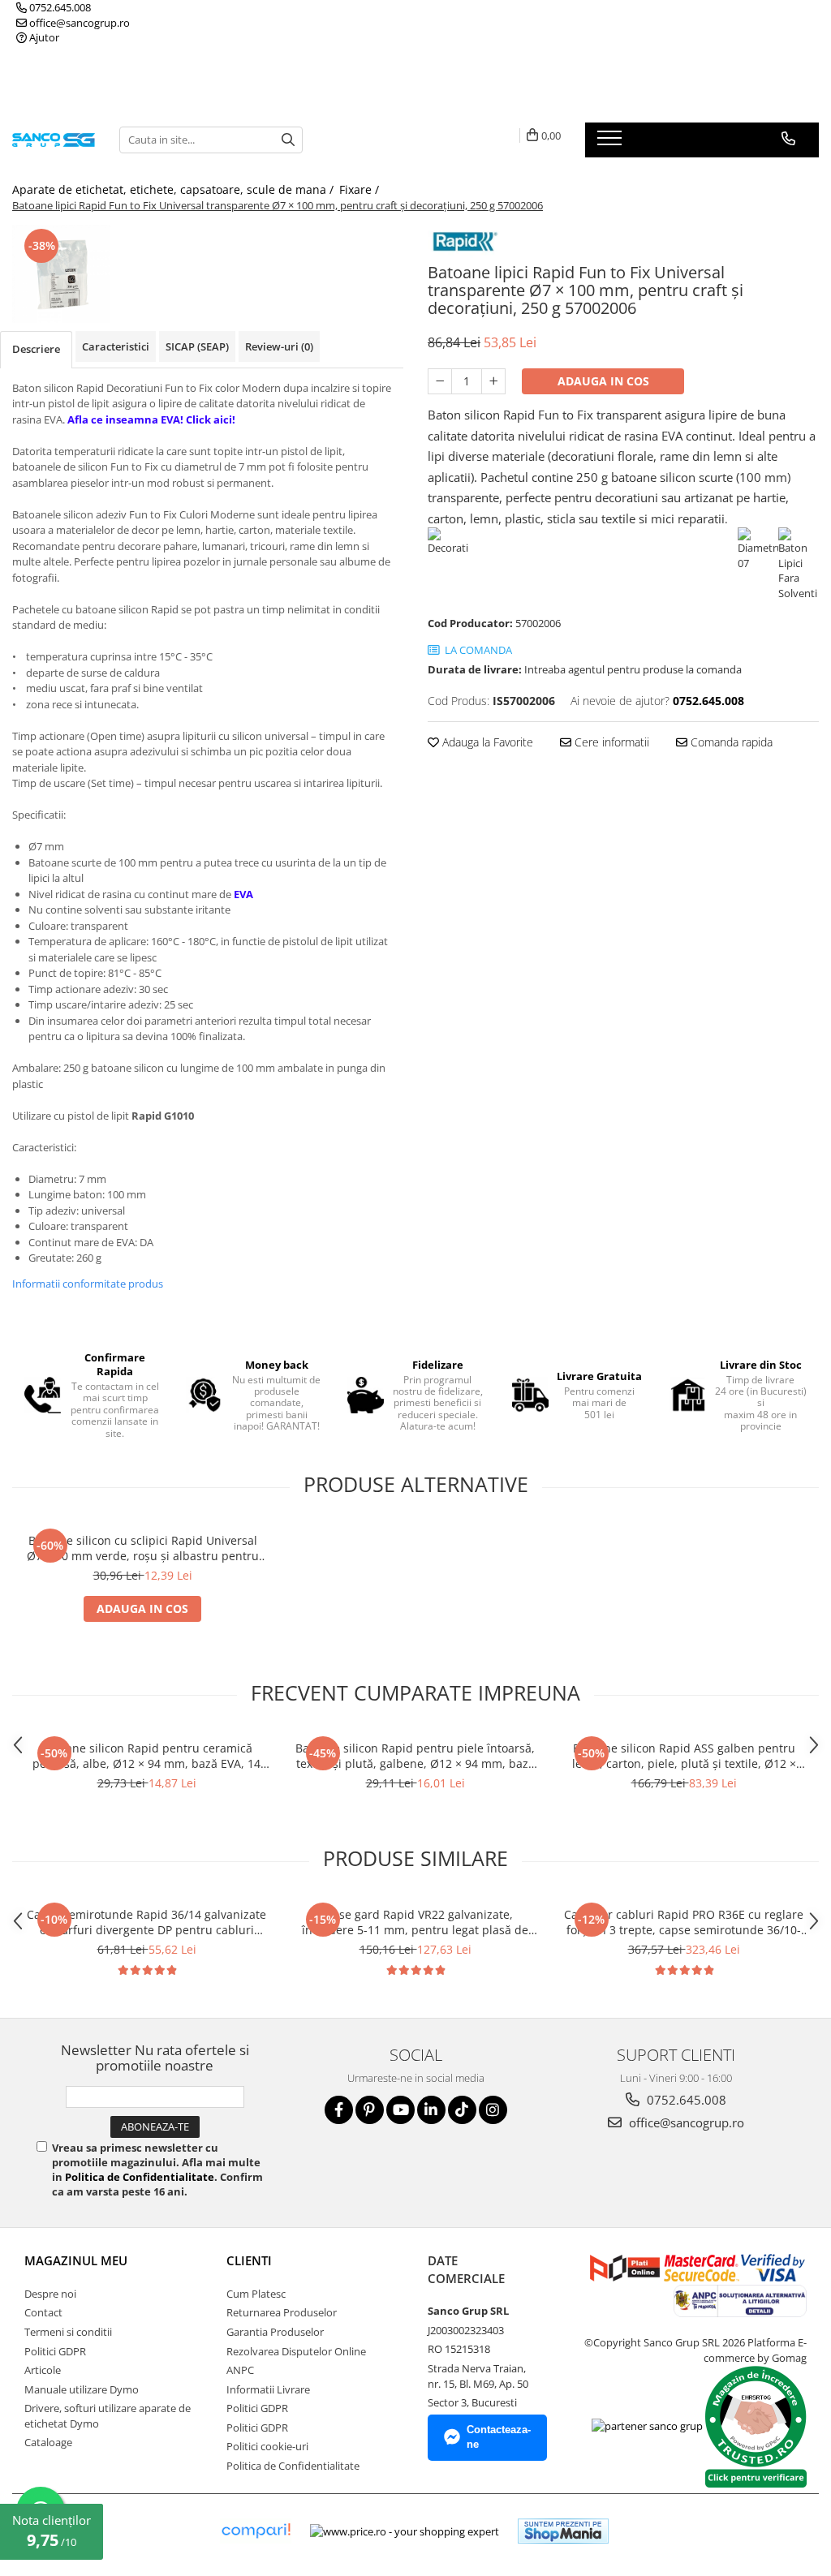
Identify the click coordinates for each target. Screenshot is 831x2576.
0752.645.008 (59, 7)
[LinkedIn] (431, 2110)
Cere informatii (610, 742)
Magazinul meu (76, 2260)
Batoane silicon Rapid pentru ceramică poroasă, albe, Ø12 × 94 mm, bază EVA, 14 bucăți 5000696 (146, 1756)
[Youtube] (400, 2110)
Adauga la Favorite (486, 742)
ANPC (240, 2370)
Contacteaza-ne (499, 2437)
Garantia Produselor (275, 2332)
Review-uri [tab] (279, 346)
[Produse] (611, 143)
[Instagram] (493, 2110)
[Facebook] (339, 2110)
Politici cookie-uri (267, 2446)
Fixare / (361, 189)
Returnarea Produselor (282, 2312)
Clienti (249, 2260)
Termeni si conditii (68, 2332)
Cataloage (48, 2442)
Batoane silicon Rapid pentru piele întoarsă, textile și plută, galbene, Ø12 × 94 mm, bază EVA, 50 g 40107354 (415, 1756)
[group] (61, 274)
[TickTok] (462, 2110)
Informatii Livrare (268, 2389)
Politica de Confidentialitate (140, 2177)
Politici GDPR (55, 2351)
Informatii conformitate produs (88, 1284)
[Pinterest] (370, 2110)
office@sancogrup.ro (78, 23)
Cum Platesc (256, 2294)
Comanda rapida (730, 742)
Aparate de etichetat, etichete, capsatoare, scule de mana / (174, 189)
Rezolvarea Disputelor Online (296, 2351)
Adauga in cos (603, 381)
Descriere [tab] (36, 349)
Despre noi (50, 2294)
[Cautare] (288, 140)
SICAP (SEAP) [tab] (197, 346)
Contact (43, 2312)
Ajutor (43, 37)
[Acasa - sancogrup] (54, 140)
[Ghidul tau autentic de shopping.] (256, 2531)
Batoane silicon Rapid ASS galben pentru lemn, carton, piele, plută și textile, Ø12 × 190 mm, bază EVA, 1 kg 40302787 (684, 1756)
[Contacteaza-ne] (788, 139)
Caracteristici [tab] (116, 346)
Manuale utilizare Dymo (82, 2389)
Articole (43, 2370)
